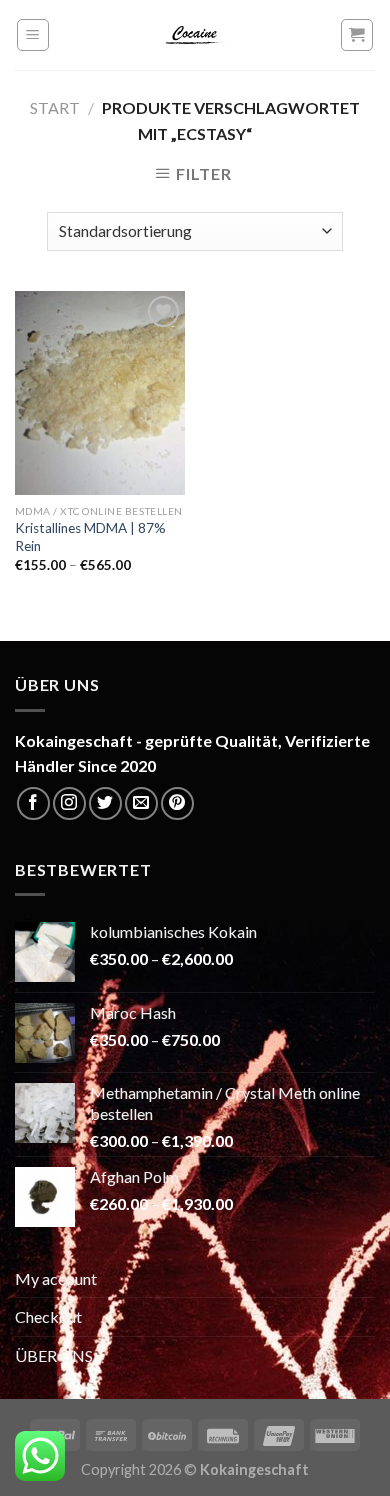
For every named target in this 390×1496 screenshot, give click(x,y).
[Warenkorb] (357, 35)
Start (55, 107)
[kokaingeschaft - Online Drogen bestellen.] (195, 35)
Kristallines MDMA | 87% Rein (90, 537)
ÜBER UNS (54, 1355)
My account (56, 1278)
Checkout (48, 1316)
